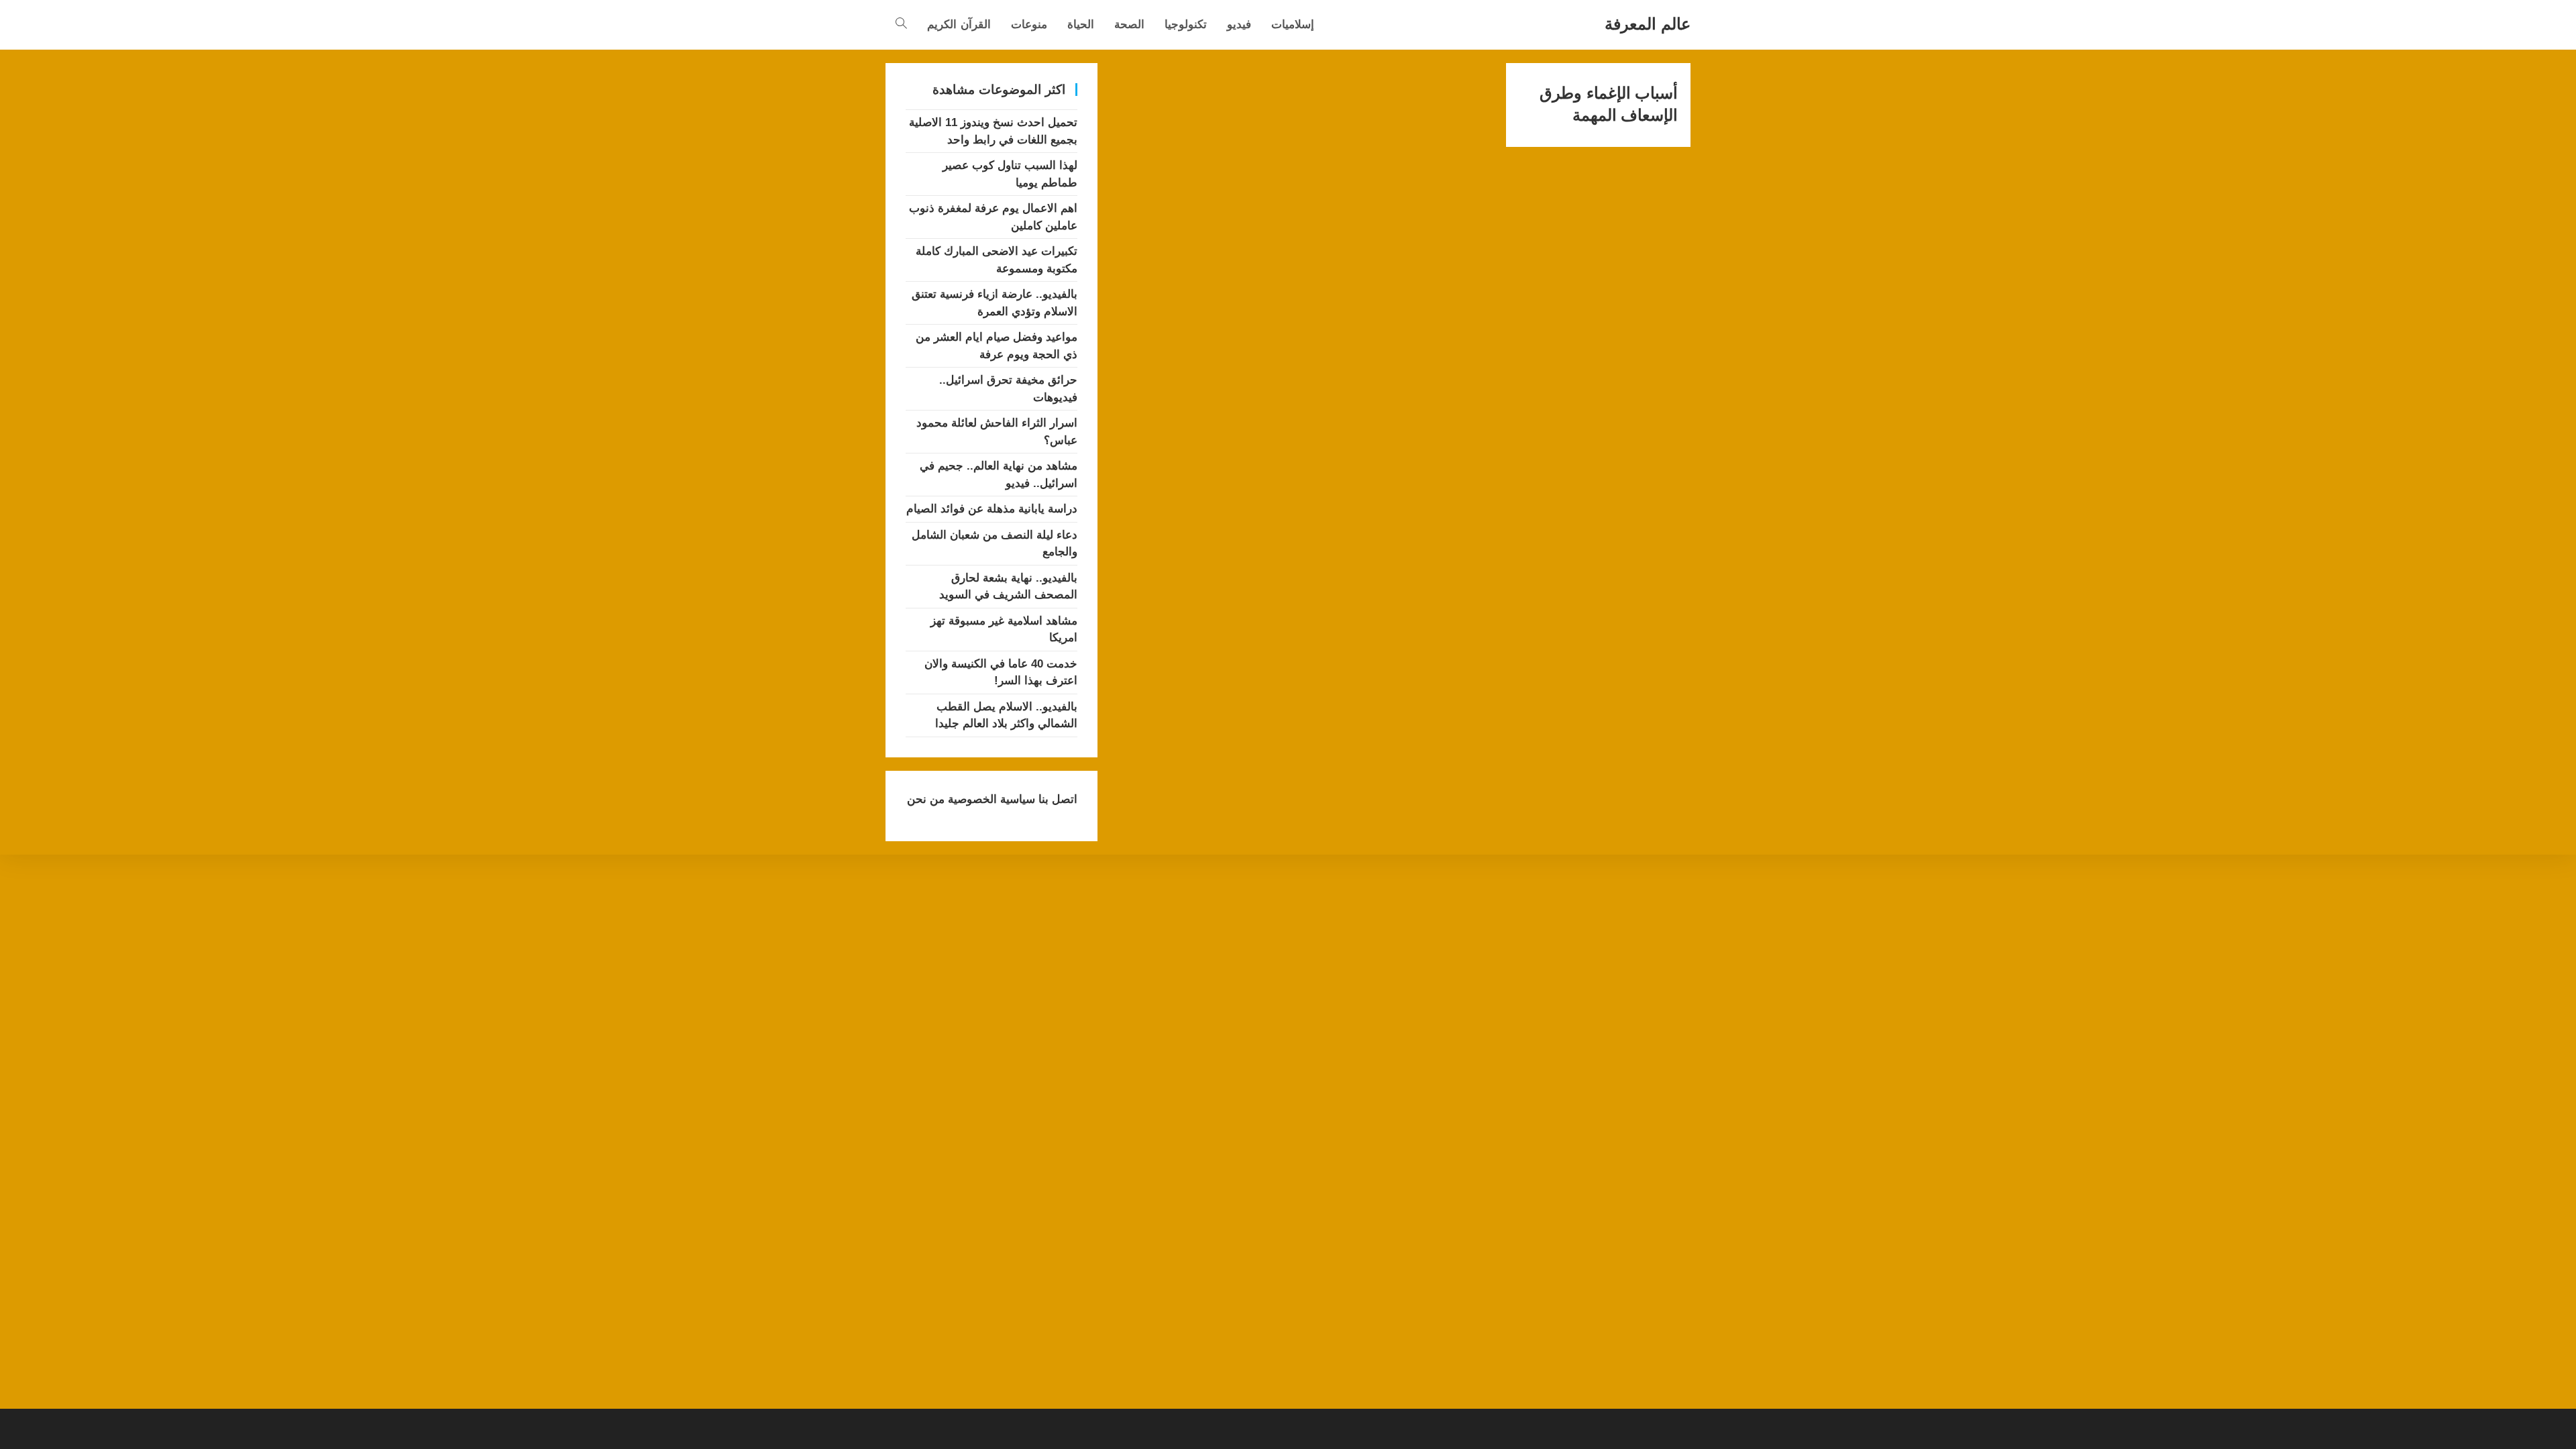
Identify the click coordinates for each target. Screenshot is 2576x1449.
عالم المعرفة (1648, 24)
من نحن (926, 799)
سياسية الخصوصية (990, 799)
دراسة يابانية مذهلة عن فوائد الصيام (992, 509)
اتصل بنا (1056, 799)
